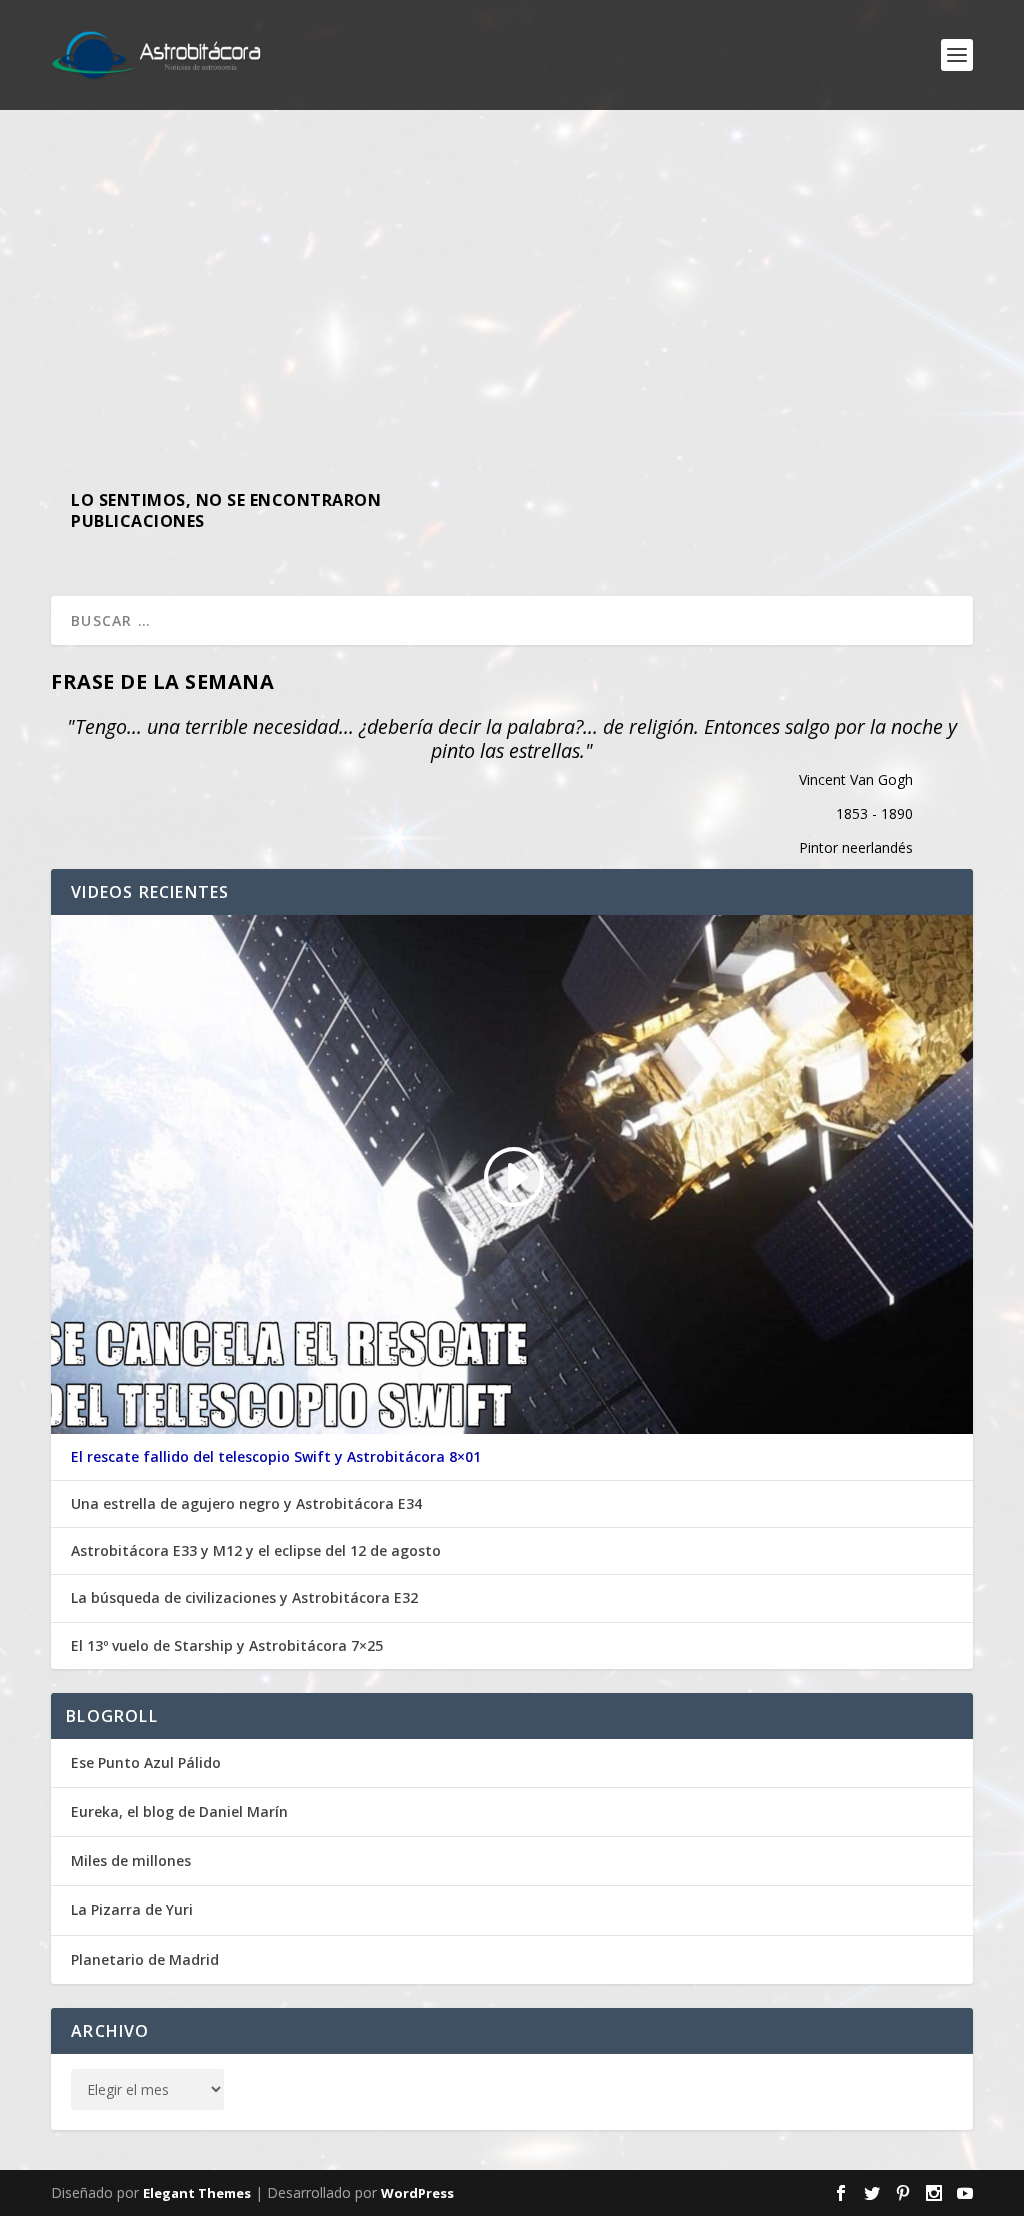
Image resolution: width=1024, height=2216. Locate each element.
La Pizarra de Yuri (132, 1909)
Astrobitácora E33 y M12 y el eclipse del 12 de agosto (256, 1551)
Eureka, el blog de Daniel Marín (179, 1811)
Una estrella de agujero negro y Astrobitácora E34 (246, 1504)
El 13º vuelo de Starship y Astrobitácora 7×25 (227, 1646)
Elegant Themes (197, 2193)
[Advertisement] (512, 290)
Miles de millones (131, 1860)
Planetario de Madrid (145, 1959)
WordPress (417, 2193)
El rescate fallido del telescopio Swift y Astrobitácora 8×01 (276, 1457)
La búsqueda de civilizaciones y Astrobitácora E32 (244, 1598)
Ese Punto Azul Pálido (146, 1762)
